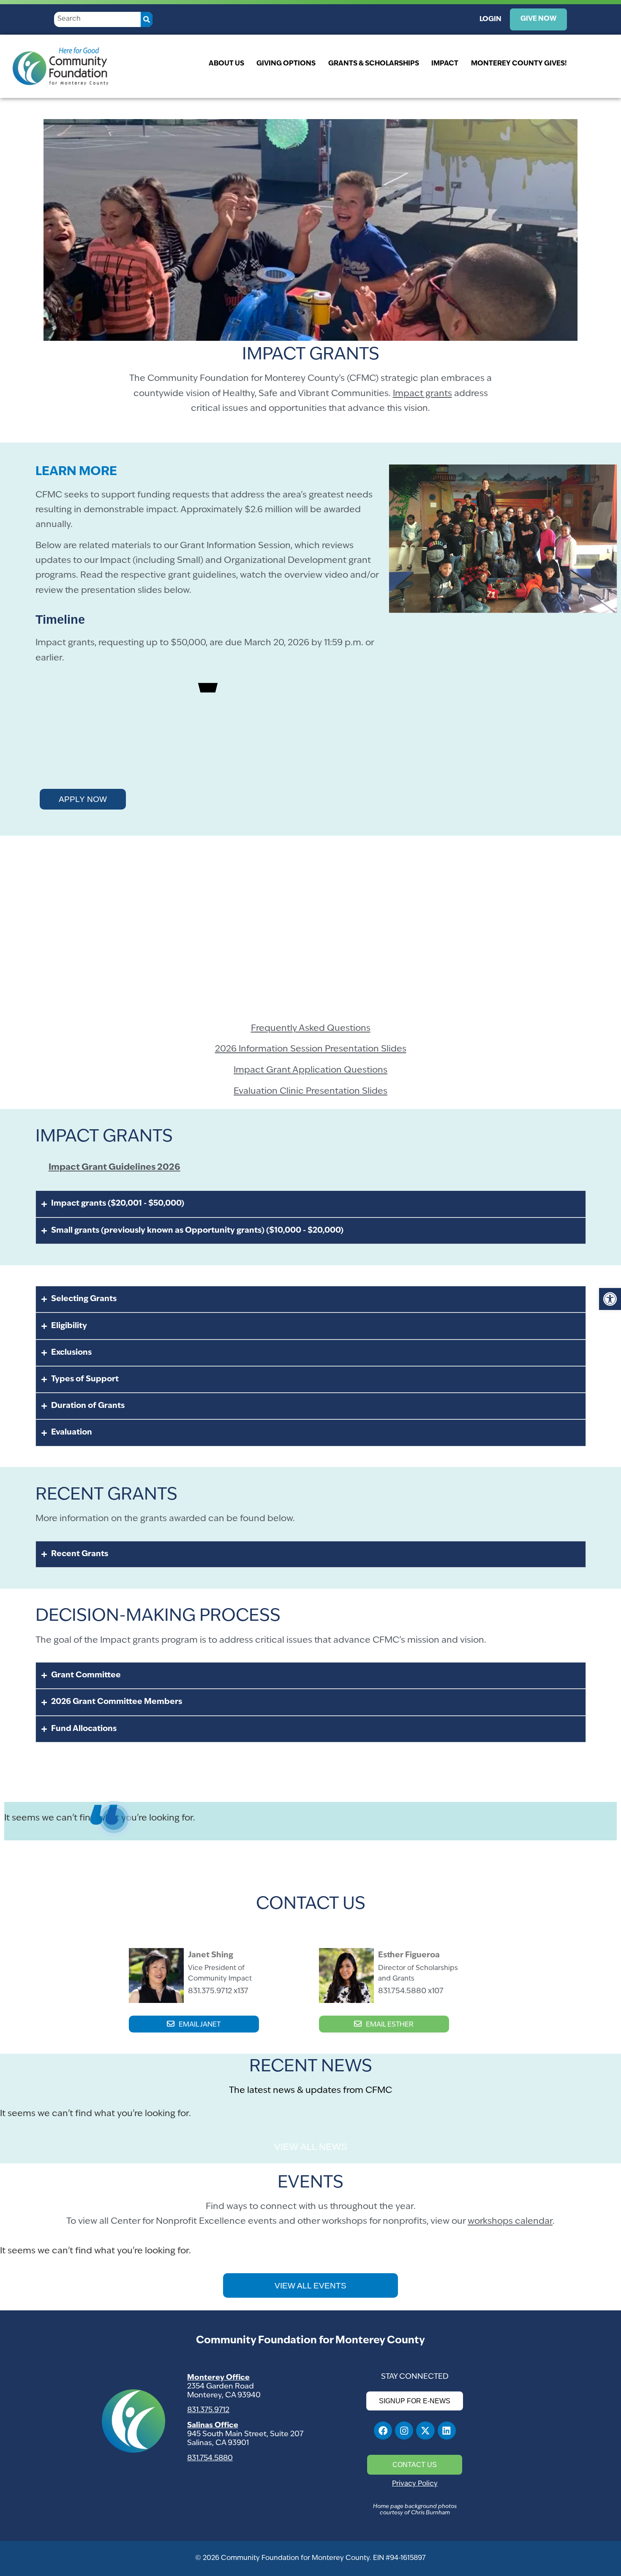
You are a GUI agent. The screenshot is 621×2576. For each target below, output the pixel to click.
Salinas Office (213, 2425)
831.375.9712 (208, 2410)
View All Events (310, 2286)
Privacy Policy (415, 2484)
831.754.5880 (210, 2458)
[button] (610, 1299)
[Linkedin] (447, 2431)
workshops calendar (510, 2221)
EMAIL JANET (200, 2025)
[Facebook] (383, 2431)
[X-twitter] (425, 2431)
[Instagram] (404, 2431)
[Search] (147, 19)
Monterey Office (218, 2378)
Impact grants (422, 394)
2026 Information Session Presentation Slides (311, 1049)
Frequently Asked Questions (311, 1028)
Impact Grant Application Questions (310, 1070)
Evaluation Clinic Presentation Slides (310, 1091)
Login (490, 19)
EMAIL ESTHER (390, 2025)
